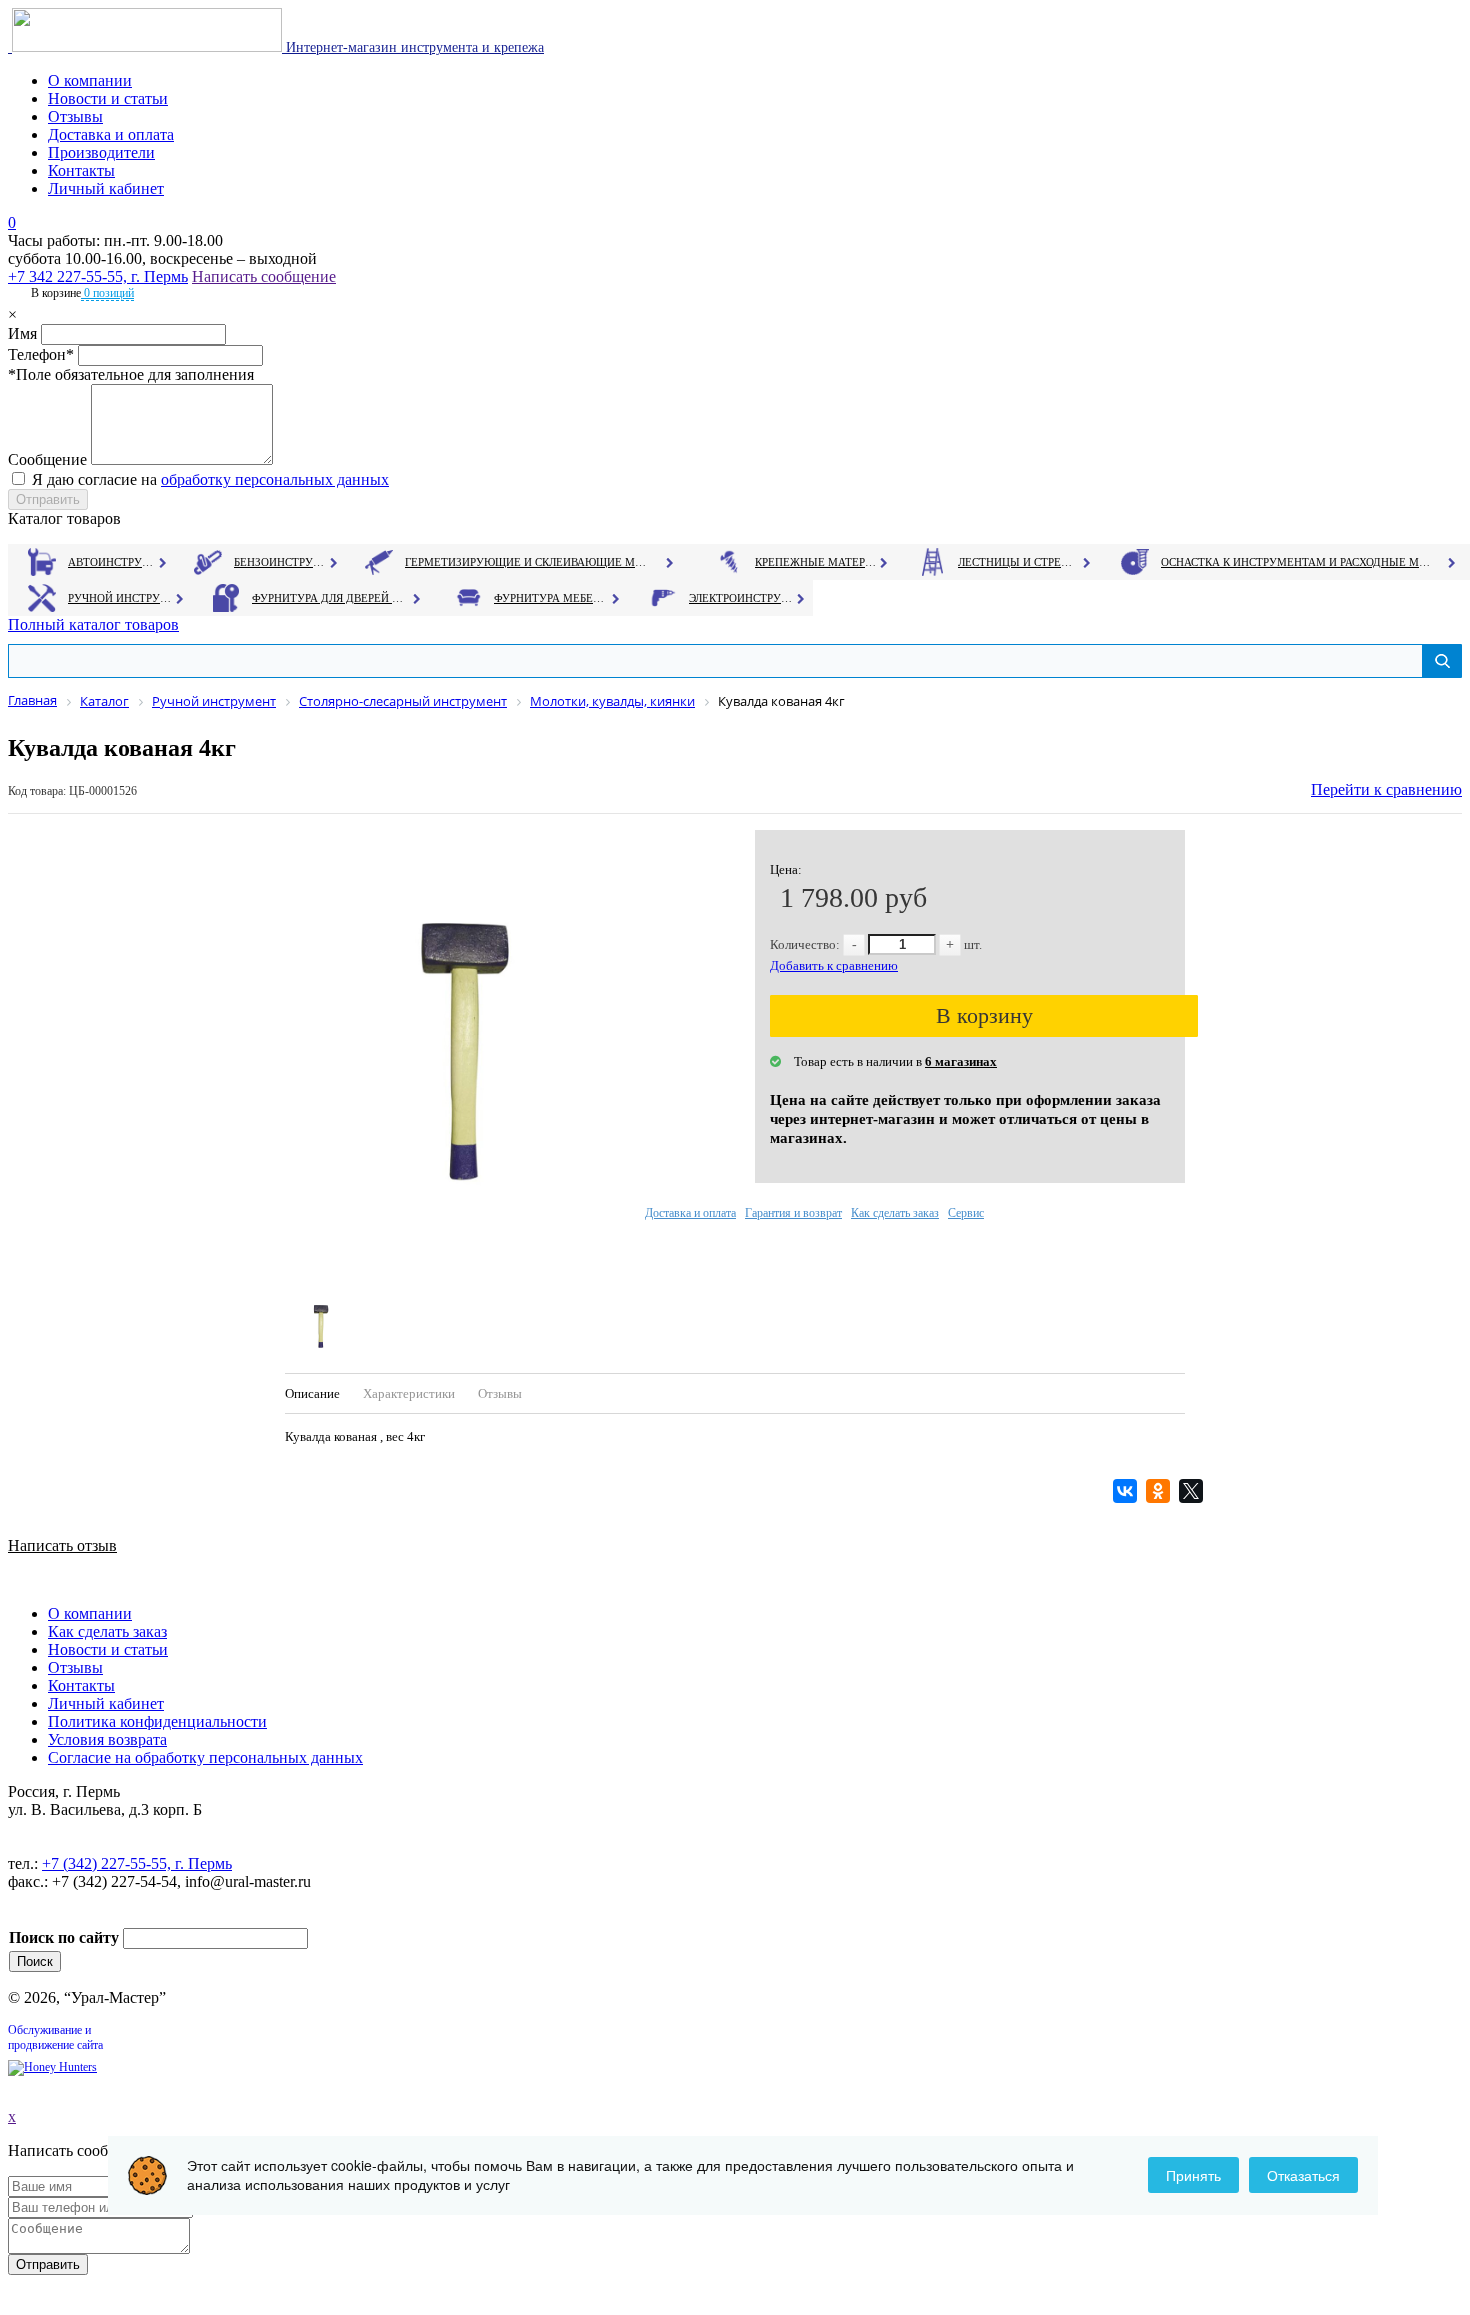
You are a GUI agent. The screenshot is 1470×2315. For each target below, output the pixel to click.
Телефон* (41, 354)
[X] (1193, 1491)
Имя (22, 333)
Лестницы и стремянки (1019, 562)
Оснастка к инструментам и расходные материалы (1296, 562)
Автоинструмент (113, 562)
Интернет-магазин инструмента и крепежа (413, 47)
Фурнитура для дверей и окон (329, 598)
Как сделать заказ (895, 1213)
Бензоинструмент (281, 562)
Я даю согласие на (210, 479)
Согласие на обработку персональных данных (205, 1757)
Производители (101, 152)
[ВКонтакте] (1127, 1491)
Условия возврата (107, 1739)
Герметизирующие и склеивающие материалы (528, 562)
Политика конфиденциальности (157, 1721)
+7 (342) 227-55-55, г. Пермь (137, 1863)
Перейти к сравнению (1386, 789)
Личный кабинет (106, 188)
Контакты (81, 170)
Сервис (966, 1213)
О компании (90, 80)
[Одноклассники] (1160, 1491)
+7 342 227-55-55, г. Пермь (98, 276)
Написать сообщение (264, 276)
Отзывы (75, 116)
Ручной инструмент (120, 598)
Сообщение (47, 459)
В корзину (984, 1015)
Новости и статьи (108, 98)
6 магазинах (961, 1061)
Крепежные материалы (816, 562)
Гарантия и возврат (793, 1213)
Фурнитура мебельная (551, 598)
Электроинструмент (741, 598)
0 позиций (107, 293)
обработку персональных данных (275, 479)
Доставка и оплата (111, 134)
